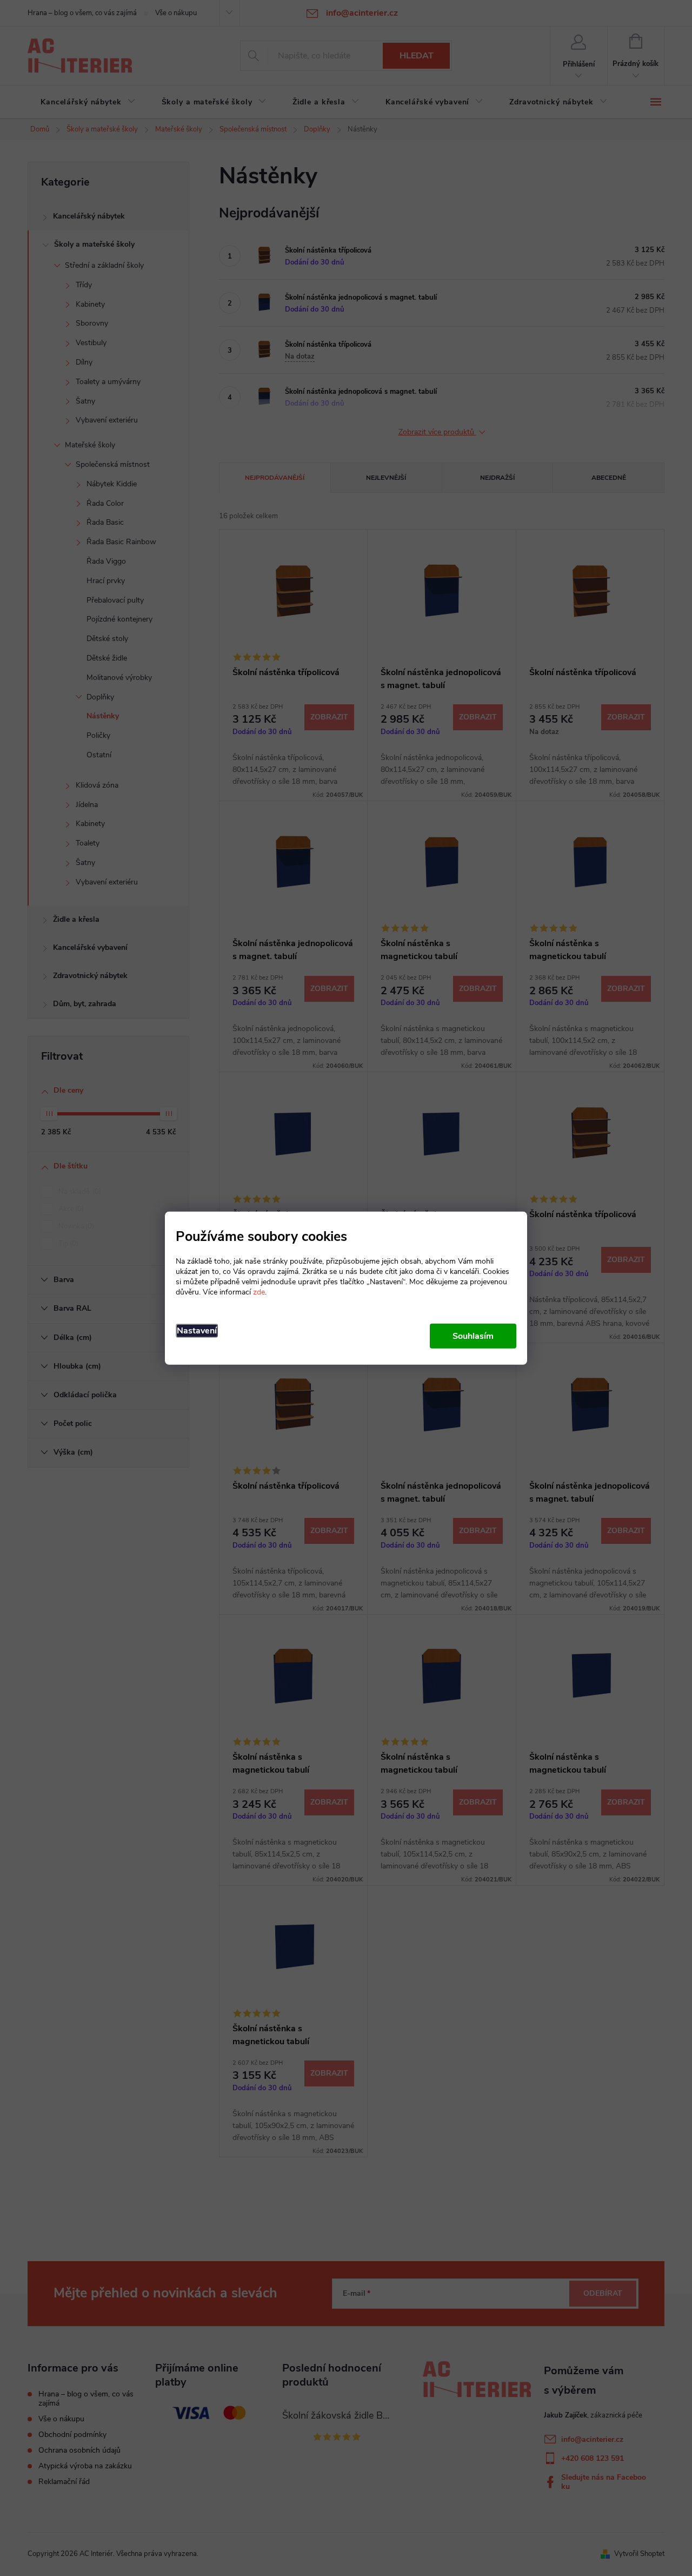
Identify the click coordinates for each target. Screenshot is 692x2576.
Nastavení (197, 1330)
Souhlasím (473, 1336)
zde (259, 1292)
